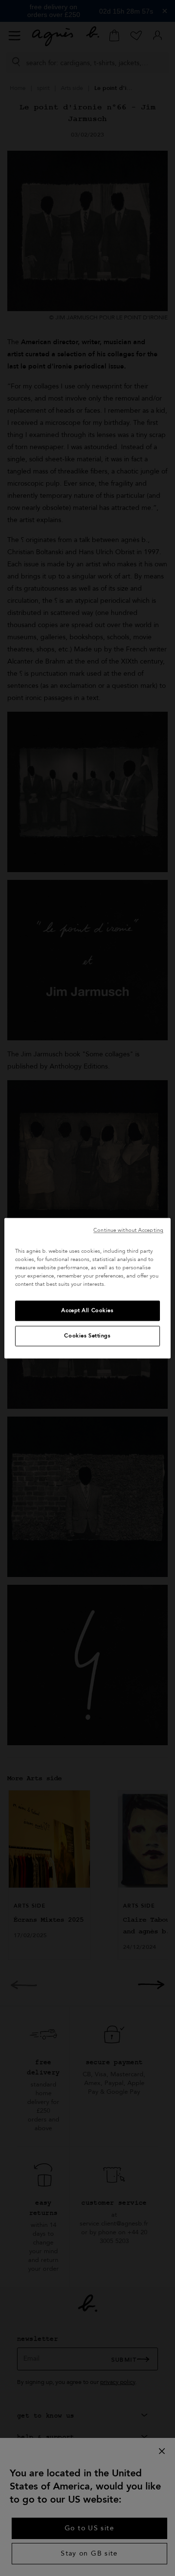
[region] (87, 1288)
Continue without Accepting (128, 1230)
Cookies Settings (87, 1336)
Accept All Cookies (87, 1310)
